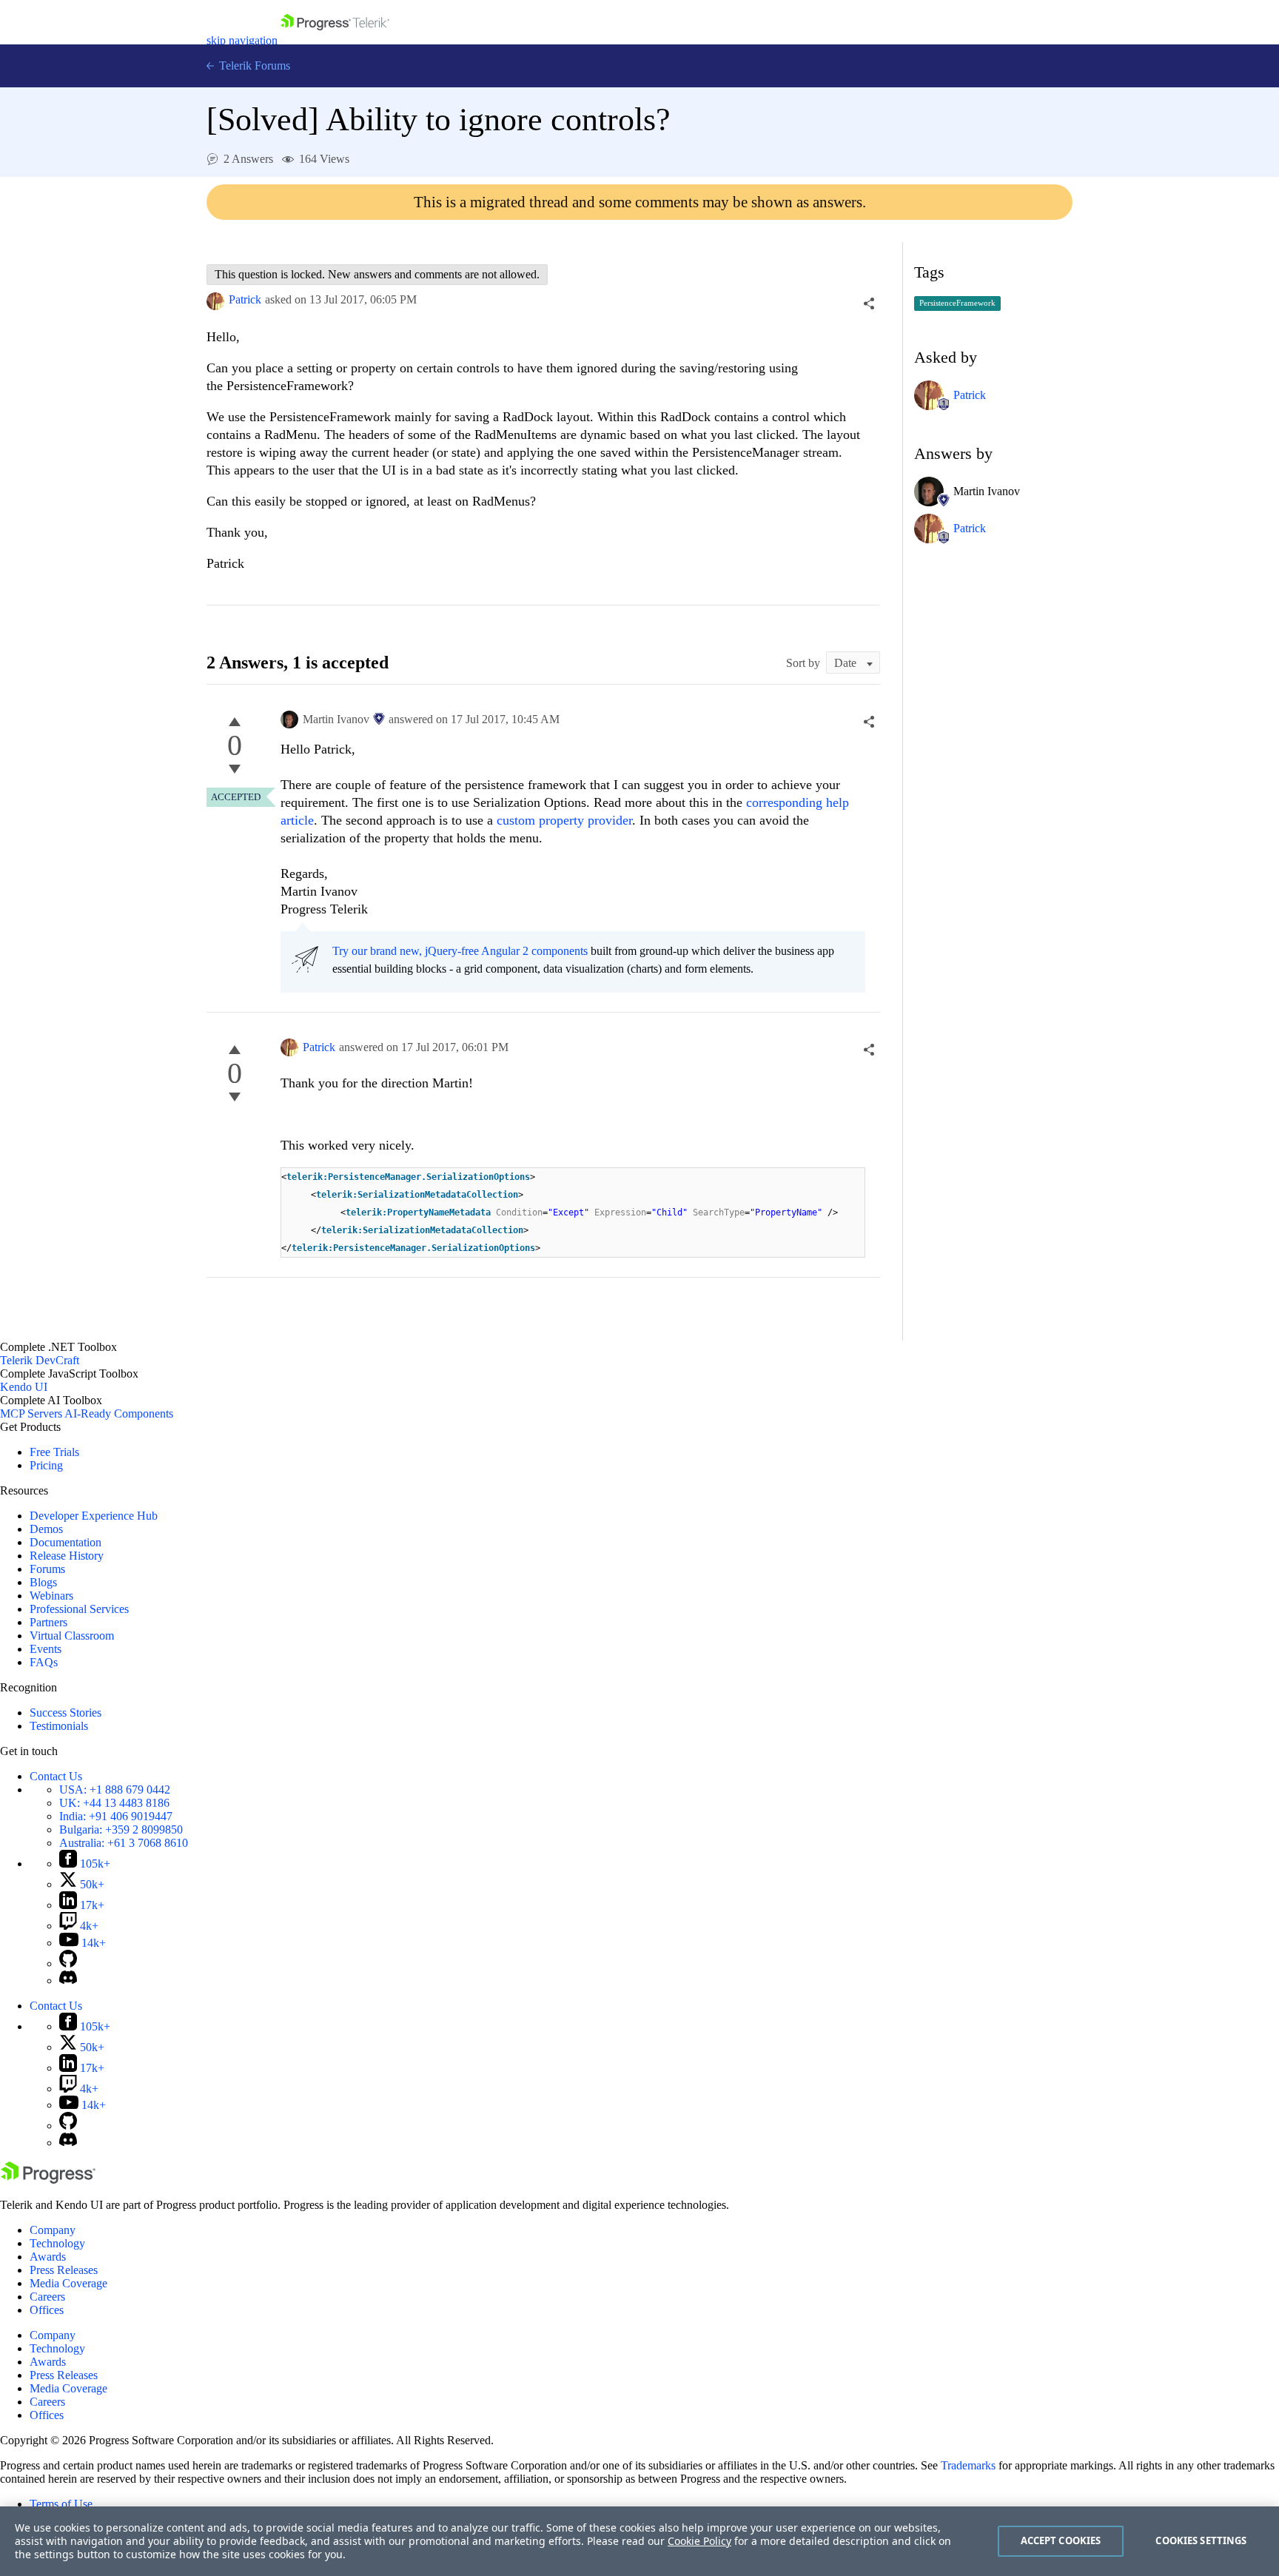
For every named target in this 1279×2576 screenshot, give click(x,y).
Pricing (46, 1465)
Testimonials (59, 1726)
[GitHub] (68, 1963)
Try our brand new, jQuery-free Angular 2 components (460, 951)
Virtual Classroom (72, 1636)
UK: (114, 1803)
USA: (115, 1790)
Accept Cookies (1061, 2540)
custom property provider (564, 820)
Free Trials (54, 1452)
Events (46, 1649)
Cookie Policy (699, 2541)
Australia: (124, 1843)
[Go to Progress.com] (48, 2180)
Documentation (66, 1542)
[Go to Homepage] (335, 40)
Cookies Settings (1201, 2540)
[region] (639, 2541)
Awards (48, 2257)
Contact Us (56, 1776)
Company (53, 2230)
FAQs (44, 1662)
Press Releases (64, 2270)
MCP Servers (31, 1413)
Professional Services (79, 1609)
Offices (47, 2310)
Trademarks (968, 2465)
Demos (46, 1529)
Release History (67, 1556)
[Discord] (68, 1980)
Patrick (245, 299)
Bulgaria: (121, 1829)
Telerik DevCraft (40, 1360)
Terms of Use (61, 2504)
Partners (48, 1622)
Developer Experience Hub (94, 1516)
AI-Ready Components (119, 1413)
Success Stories (66, 1713)
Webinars (51, 1596)
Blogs (43, 1582)
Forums (47, 1569)
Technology (57, 2243)
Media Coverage (68, 2283)
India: (116, 1816)
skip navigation (242, 40)
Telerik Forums (253, 66)
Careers (47, 2297)
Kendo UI (24, 1387)
